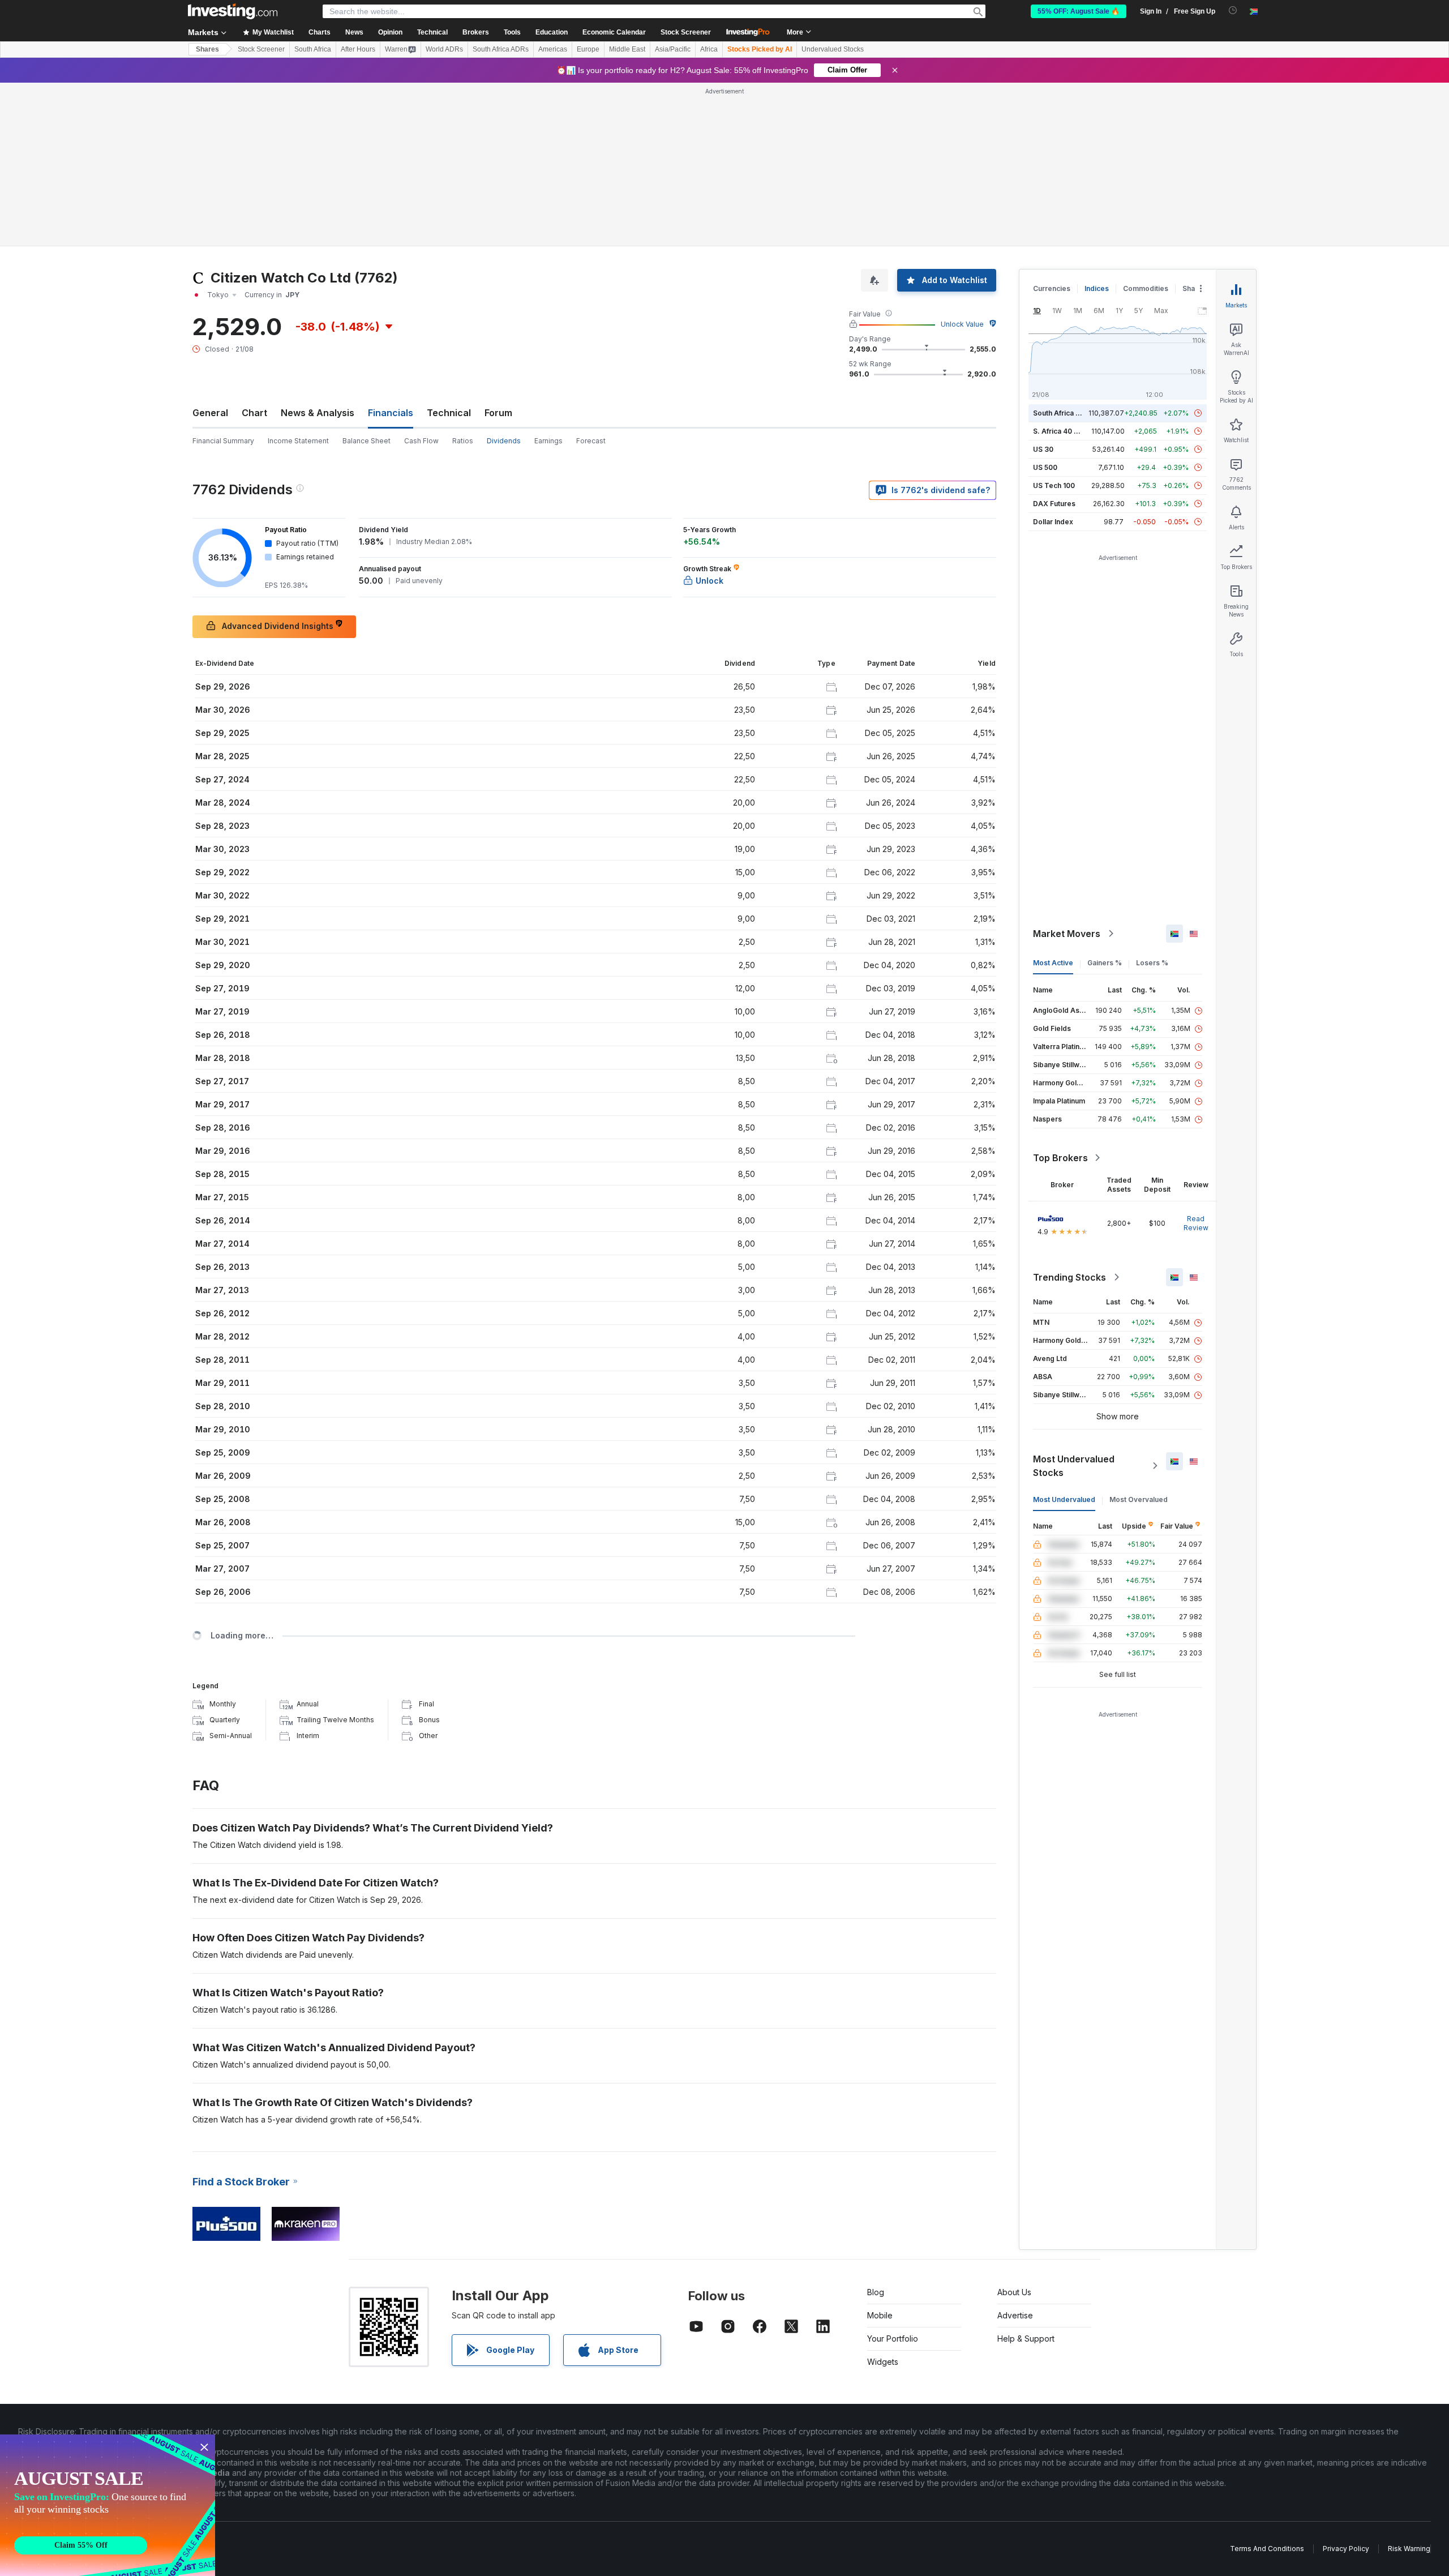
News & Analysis (318, 413)
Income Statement (298, 441)
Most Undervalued (1064, 1499)
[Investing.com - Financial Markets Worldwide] (233, 11)
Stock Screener (686, 32)
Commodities (1146, 288)
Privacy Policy (1346, 2549)
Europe (588, 49)
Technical (449, 413)
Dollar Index (1053, 522)
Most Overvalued (1139, 1499)
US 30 (1043, 449)
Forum (498, 413)
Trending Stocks (1069, 1277)
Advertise (1015, 2315)
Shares (207, 49)
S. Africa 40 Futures (1066, 431)
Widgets (883, 2362)
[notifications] (1233, 10)
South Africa (313, 49)
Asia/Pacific (673, 49)
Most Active (1053, 963)
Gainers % (1105, 963)
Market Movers (1067, 934)
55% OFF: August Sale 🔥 (1079, 11)
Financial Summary (223, 441)
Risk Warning (1409, 2549)
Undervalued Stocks (833, 49)
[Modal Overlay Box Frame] (108, 2505)
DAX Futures (1054, 504)
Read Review (1196, 1223)
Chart (254, 413)
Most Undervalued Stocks (1074, 1466)
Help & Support (1026, 2338)
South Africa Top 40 (1066, 413)
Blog (876, 2292)
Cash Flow (421, 441)
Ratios (463, 441)
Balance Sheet (366, 441)
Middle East (627, 49)
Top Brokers (1060, 1158)
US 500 (1045, 467)
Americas (553, 49)
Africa (709, 49)
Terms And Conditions (1267, 2549)
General (210, 413)
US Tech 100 (1054, 485)
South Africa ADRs (501, 49)
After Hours (358, 49)
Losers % (1152, 963)
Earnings (548, 441)
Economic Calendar (614, 32)
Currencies (1052, 288)
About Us (1014, 2292)
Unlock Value (962, 324)
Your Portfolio (893, 2338)
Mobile (880, 2315)
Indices (1097, 288)
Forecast (591, 441)
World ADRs (444, 49)
